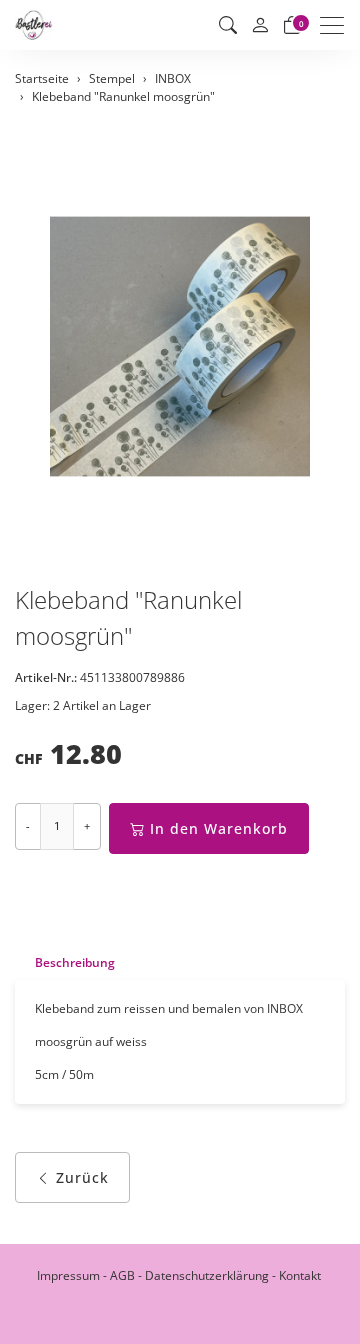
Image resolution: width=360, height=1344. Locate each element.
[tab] (65, 962)
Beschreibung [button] (75, 962)
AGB (122, 1275)
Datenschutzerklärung (207, 1275)
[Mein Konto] (260, 25)
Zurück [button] (82, 1177)
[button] (228, 25)
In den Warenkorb (219, 828)
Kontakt (300, 1275)
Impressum (68, 1275)
